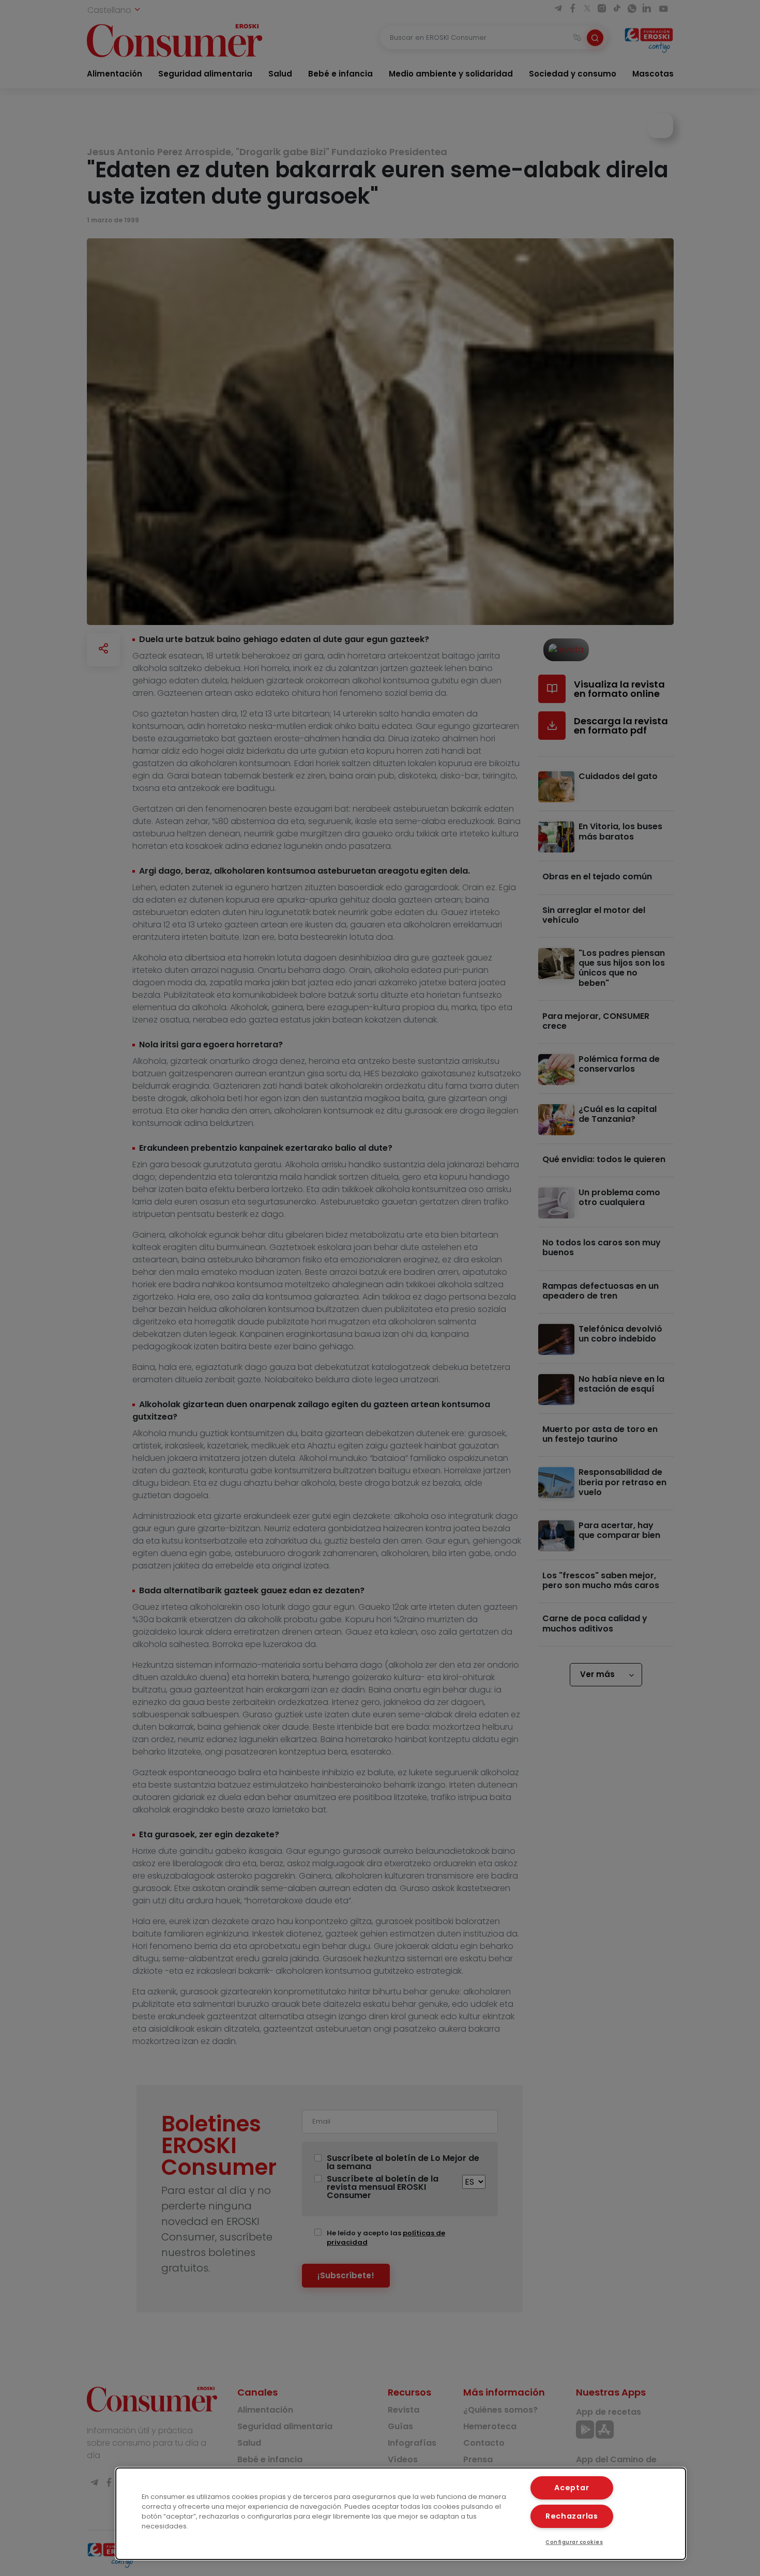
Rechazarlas (572, 2516)
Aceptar (572, 2488)
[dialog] (401, 2514)
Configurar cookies (574, 2542)
